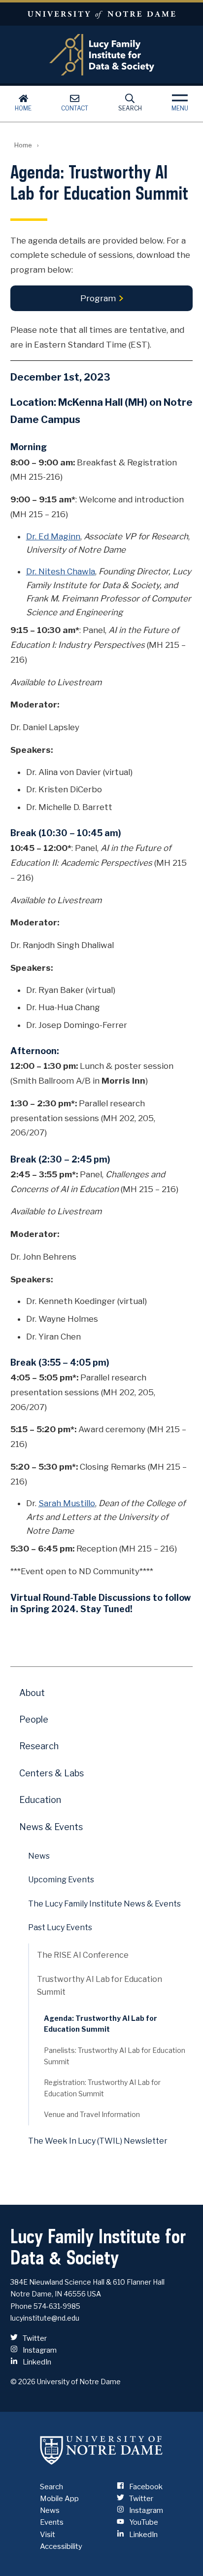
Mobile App (59, 2499)
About (32, 1693)
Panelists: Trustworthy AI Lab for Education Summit (115, 2056)
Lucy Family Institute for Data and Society (102, 55)
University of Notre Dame (101, 14)
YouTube (143, 2522)
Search (130, 108)
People (34, 1719)
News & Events (51, 1827)
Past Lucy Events (60, 1927)
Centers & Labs (51, 1773)
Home (23, 108)
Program (98, 298)
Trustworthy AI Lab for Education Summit (100, 1986)
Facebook (145, 2487)
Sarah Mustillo (67, 1503)
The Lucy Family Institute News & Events (104, 1904)
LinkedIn (36, 2362)
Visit (48, 2535)
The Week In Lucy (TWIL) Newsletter (98, 2141)
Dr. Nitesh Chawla (61, 571)
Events (52, 2522)
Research (39, 1746)
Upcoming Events (61, 1880)
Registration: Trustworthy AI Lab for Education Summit (102, 2088)
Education (40, 1800)
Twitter (34, 2338)
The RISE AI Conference (83, 1955)
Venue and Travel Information (92, 2114)
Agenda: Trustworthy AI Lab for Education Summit (101, 2024)
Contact (75, 108)
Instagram (39, 2350)
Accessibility (61, 2546)
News (39, 1856)
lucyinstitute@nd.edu (45, 2318)
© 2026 (23, 2382)
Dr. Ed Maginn (53, 536)
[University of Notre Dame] (101, 2450)
